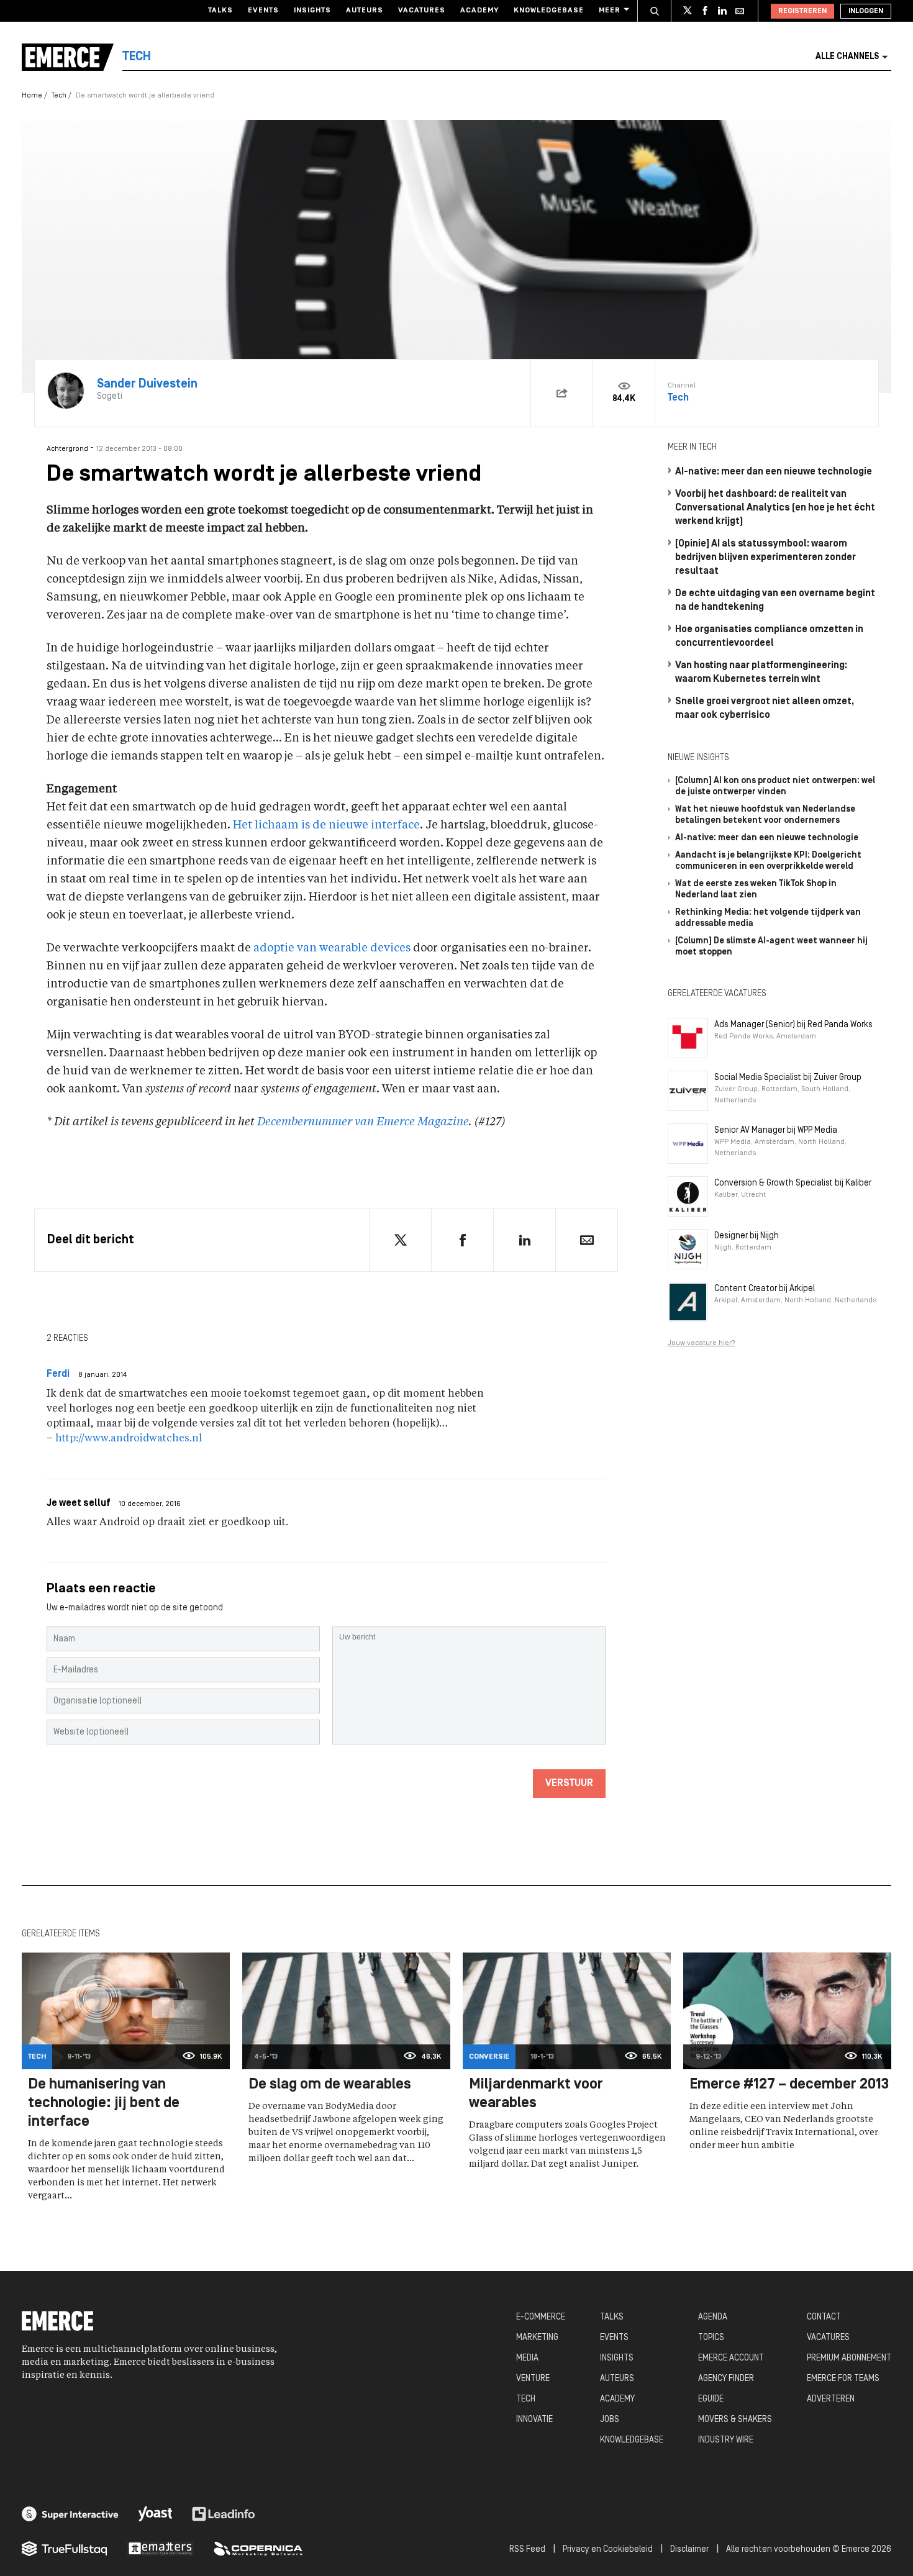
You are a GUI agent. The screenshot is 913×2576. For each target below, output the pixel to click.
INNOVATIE (534, 2420)
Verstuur (569, 1784)
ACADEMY (617, 2399)
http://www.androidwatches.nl (129, 1439)
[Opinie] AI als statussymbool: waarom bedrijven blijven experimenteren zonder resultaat (765, 558)
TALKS (612, 2317)
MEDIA (527, 2358)
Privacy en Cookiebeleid (608, 2550)
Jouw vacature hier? (702, 1343)
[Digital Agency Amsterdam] (70, 2514)
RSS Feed (527, 2550)
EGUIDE (711, 2399)
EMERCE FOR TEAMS (843, 2379)
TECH (526, 2399)
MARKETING (537, 2338)
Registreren (802, 11)
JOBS (610, 2420)
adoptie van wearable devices (332, 948)
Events (263, 11)
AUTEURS (617, 2379)
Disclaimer (689, 2550)
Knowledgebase (549, 11)
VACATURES (828, 2338)
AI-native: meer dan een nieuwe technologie (774, 472)
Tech (59, 96)
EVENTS (614, 2338)
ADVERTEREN (831, 2399)
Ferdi (58, 1374)
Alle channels (847, 57)
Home (32, 96)
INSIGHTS (617, 2358)
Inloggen (866, 11)
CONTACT (824, 2317)
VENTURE (533, 2379)
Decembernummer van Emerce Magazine (363, 1122)
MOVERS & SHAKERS (735, 2420)
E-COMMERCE (541, 2317)
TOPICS (711, 2338)
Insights (312, 11)
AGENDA (713, 2317)
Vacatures (422, 11)
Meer (610, 11)
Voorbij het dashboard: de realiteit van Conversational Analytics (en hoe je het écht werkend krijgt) (775, 508)
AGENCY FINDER (726, 2379)
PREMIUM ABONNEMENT (849, 2358)
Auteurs (365, 11)
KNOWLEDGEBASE (632, 2440)
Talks (220, 11)
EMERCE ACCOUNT (731, 2358)
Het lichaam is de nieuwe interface (326, 825)
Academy (479, 11)
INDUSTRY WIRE (726, 2440)
